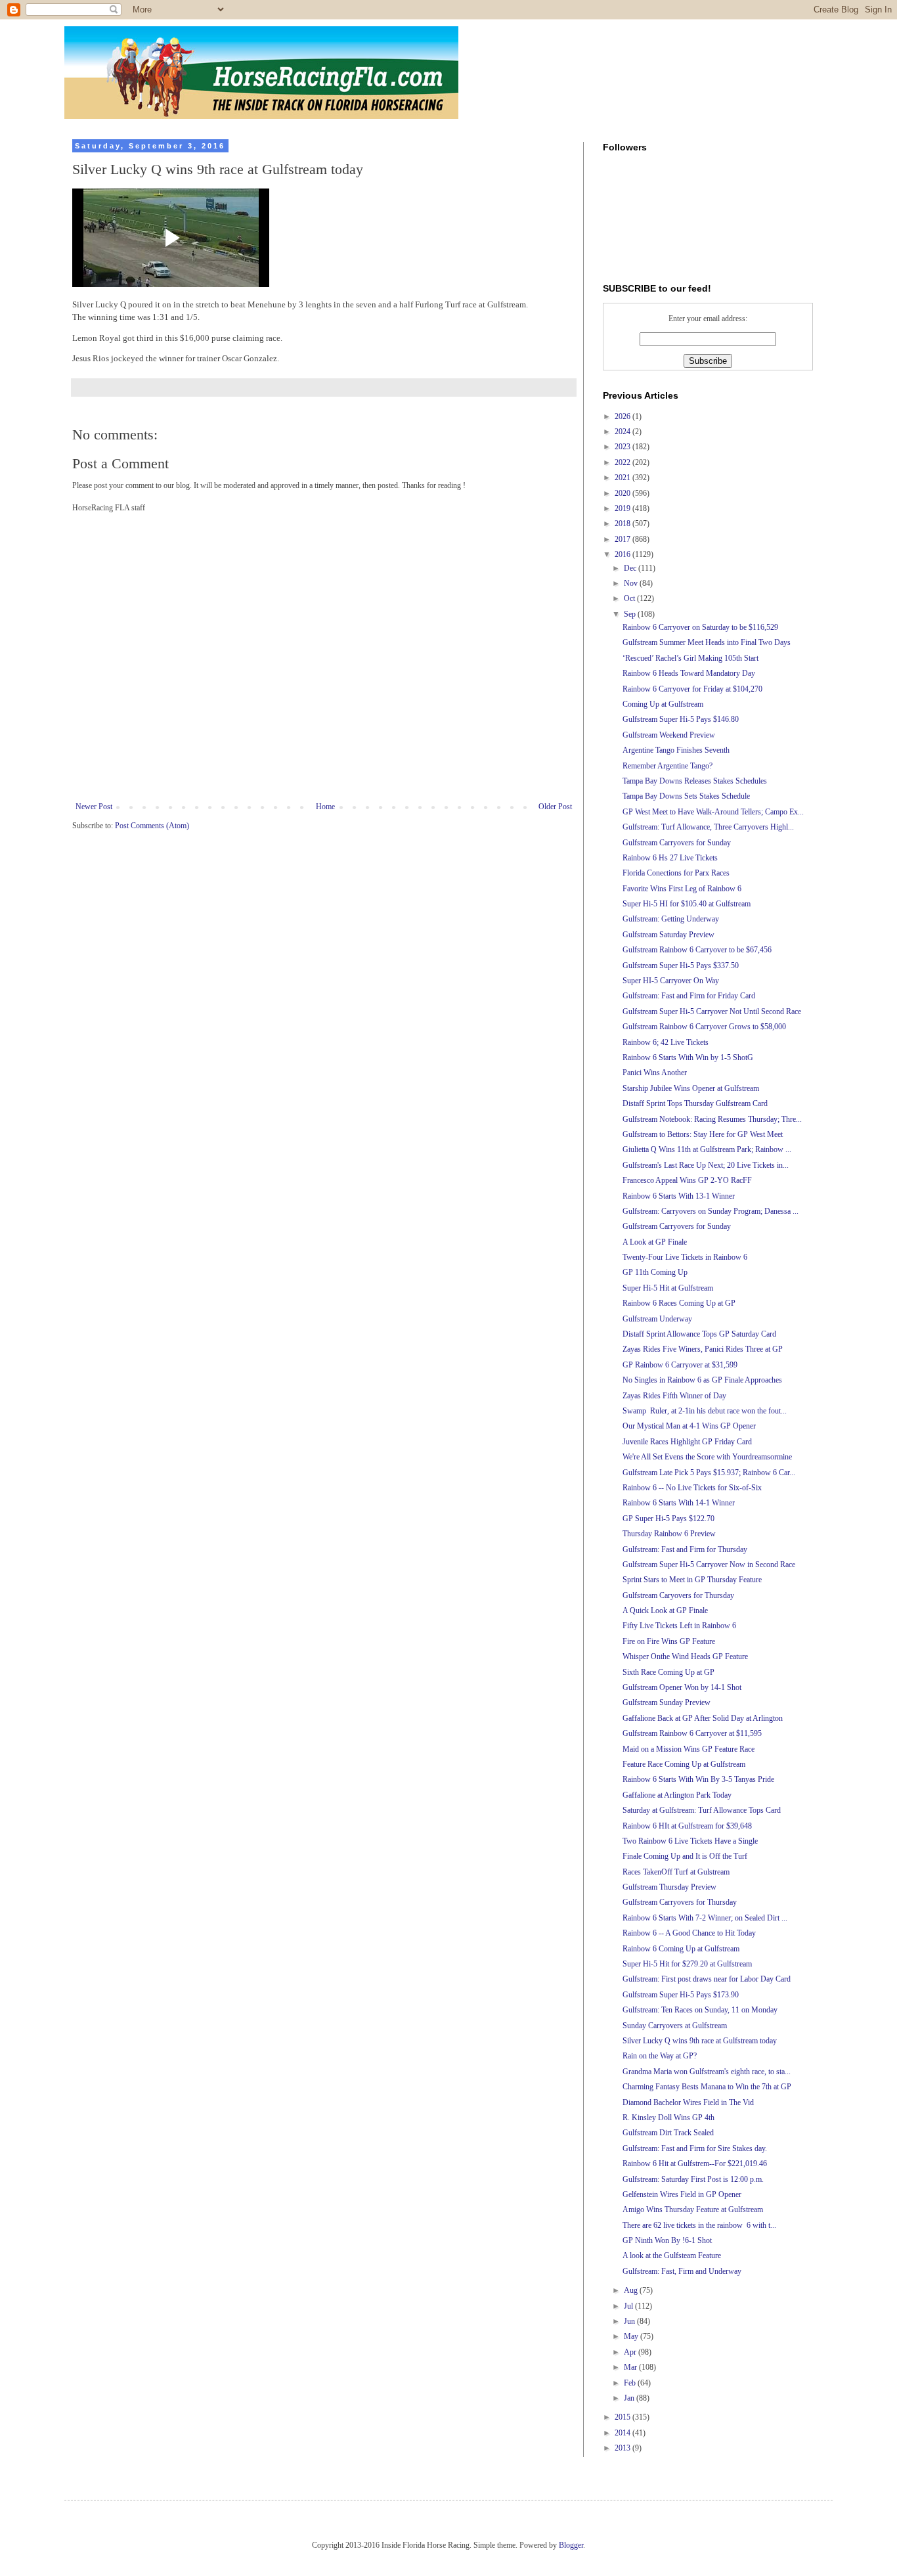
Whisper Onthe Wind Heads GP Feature (685, 1656)
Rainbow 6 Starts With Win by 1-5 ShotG (688, 1057)
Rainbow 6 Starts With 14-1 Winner (679, 1503)
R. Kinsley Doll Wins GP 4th (668, 2118)
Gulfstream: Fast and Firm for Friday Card (689, 996)
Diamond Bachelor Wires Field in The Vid (688, 2102)
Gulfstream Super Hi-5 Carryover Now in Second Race (709, 1565)
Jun (630, 2321)
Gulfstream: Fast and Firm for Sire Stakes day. (695, 2148)
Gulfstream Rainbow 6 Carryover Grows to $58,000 (704, 1027)
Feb (631, 2383)
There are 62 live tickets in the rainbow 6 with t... (699, 2225)
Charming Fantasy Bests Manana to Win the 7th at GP (707, 2087)
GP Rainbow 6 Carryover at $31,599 (680, 1365)
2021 (624, 477)
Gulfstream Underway (657, 1319)
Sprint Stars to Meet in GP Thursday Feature (692, 1580)
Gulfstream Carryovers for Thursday (680, 1902)
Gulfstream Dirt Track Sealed (668, 2133)
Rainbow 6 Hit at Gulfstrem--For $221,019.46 (695, 2164)
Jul (629, 2306)
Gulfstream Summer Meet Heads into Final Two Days (707, 642)
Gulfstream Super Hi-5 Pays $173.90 (681, 1995)
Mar (631, 2367)
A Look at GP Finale (655, 1242)
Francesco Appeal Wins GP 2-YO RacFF (687, 1180)
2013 (624, 2448)
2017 (624, 539)
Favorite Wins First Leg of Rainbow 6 (682, 889)
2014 (624, 2433)
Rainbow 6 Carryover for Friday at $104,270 (692, 689)
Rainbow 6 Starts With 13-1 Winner (679, 1196)
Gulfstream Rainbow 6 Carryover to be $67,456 (697, 950)
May (632, 2336)
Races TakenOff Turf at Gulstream (676, 1872)
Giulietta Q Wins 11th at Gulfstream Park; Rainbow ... (707, 1149)
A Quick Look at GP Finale (665, 1610)
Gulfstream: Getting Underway (671, 919)
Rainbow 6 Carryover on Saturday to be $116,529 (700, 627)
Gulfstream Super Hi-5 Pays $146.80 (681, 719)
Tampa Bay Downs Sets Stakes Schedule (686, 796)
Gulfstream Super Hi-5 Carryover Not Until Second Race (712, 1011)
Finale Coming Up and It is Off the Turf (685, 1856)
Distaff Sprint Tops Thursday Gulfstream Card (695, 1103)
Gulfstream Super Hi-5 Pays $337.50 (681, 966)
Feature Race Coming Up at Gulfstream (684, 1764)
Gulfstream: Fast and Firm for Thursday (685, 1549)
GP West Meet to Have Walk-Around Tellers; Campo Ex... (713, 812)
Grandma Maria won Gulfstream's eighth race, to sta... (707, 2072)
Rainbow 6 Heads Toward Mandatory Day (689, 673)
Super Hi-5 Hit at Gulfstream (668, 1288)
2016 (624, 554)
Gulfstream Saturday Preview (668, 935)
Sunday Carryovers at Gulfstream (675, 2026)
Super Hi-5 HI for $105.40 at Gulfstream (687, 904)
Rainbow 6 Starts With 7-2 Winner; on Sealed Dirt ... (705, 1918)
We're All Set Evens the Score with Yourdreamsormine (707, 1457)
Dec (631, 568)
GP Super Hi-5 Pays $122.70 (668, 1519)
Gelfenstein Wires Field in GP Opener (682, 2194)
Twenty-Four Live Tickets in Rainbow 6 (685, 1257)
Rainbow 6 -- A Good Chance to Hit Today (689, 1933)
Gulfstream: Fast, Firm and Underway (682, 2271)
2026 (624, 416)
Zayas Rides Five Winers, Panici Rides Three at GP (703, 1349)
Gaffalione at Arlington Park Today (677, 1795)
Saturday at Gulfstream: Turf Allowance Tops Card (702, 1810)
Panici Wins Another (655, 1073)
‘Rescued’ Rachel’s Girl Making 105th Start (690, 658)
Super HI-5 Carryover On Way (671, 981)
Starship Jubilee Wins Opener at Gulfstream (691, 1088)
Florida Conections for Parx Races (676, 873)
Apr (631, 2352)
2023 (624, 447)
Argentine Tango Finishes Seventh (676, 750)
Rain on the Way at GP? (660, 2056)
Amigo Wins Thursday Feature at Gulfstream (693, 2210)
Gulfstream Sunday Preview (667, 1702)
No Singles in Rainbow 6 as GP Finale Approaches (702, 1380)
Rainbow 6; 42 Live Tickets (666, 1042)
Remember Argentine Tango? (667, 766)
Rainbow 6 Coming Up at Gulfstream (681, 1949)
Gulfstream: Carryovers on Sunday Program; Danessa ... (711, 1211)
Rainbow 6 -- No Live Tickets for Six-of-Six (692, 1488)
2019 (624, 508)
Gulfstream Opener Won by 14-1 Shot (682, 1687)
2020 (624, 493)
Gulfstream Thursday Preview (669, 1887)
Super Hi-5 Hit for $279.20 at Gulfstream (687, 1964)
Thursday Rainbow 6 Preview (669, 1534)
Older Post (555, 807)
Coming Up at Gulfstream (663, 704)
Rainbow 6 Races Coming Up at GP (679, 1303)
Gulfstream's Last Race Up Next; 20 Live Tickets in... (706, 1165)
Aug (632, 2290)
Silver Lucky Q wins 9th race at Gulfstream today (700, 2041)
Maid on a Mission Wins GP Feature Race (689, 1749)
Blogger (571, 2545)
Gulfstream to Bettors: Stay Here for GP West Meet (703, 1134)
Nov (632, 583)
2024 (624, 432)
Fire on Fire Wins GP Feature (669, 1641)
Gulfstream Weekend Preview (669, 735)
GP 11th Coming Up (655, 1272)
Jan (630, 2398)
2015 (624, 2417)
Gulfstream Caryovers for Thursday (678, 1595)
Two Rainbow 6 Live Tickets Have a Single (690, 1841)
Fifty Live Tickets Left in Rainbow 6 (679, 1626)
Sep (631, 614)
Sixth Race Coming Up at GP (668, 1672)
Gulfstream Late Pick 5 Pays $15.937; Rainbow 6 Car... (709, 1473)
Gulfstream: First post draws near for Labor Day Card (707, 1979)
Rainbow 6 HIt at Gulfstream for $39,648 (687, 1826)
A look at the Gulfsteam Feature (672, 2255)
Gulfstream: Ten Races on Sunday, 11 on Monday (700, 2010)
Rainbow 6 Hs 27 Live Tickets (670, 858)
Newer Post (94, 807)
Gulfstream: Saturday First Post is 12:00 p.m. (693, 2179)
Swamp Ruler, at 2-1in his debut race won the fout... (705, 1411)
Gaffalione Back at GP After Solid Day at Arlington (703, 1718)
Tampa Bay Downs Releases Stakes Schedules (695, 781)
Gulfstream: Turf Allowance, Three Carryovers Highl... (708, 827)
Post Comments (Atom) (152, 826)
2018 (624, 523)
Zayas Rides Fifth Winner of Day (674, 1396)
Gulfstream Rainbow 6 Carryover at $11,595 (692, 1733)
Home (325, 807)
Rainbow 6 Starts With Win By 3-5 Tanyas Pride (698, 1779)
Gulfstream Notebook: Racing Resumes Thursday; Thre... (712, 1119)
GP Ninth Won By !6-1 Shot (667, 2240)
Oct (630, 598)
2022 (624, 462)
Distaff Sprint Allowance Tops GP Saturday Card (699, 1334)
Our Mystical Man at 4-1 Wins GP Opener (689, 1426)
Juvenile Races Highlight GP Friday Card (687, 1442)
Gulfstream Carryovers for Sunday (677, 843)
